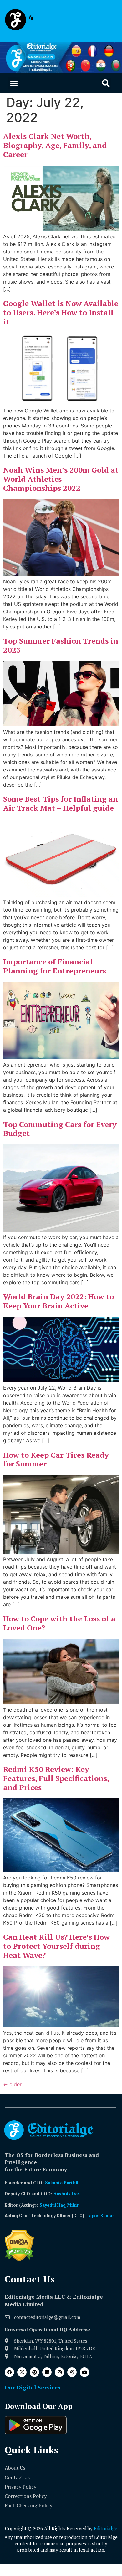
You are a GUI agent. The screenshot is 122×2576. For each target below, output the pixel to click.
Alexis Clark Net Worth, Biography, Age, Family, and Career (55, 145)
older (12, 2084)
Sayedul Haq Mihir (59, 2205)
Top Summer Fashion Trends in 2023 (61, 645)
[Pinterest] (34, 2372)
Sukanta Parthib (62, 2183)
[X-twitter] (22, 2372)
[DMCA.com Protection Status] (19, 2260)
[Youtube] (84, 2372)
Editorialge (106, 2528)
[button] (14, 83)
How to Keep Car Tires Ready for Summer (56, 1459)
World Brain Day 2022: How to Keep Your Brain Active (58, 1301)
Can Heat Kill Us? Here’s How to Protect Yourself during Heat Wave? (56, 1946)
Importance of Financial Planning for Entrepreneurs (55, 966)
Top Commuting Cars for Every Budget (60, 1129)
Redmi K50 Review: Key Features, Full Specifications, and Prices (56, 1778)
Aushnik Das (67, 2194)
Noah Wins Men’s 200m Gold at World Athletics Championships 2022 (61, 479)
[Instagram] (59, 2372)
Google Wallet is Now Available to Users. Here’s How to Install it (61, 312)
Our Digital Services (33, 2387)
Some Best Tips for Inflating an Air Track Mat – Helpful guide (61, 803)
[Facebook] (9, 2372)
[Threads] (72, 2372)
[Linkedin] (47, 2372)
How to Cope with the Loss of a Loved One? (59, 1623)
